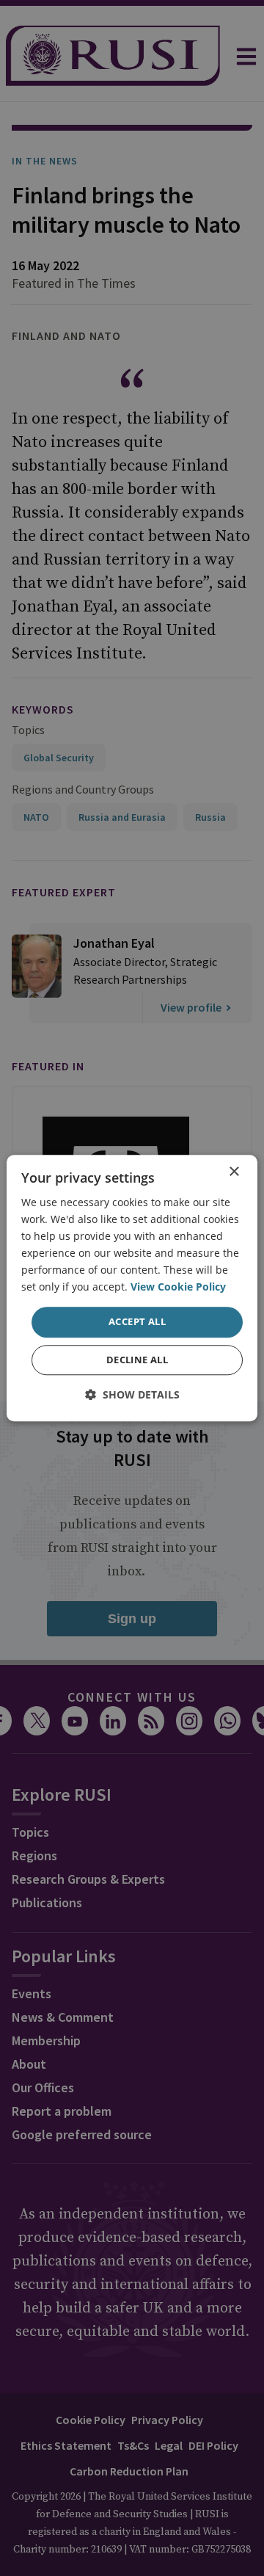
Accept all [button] (137, 1322)
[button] (132, 1394)
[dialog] (132, 1288)
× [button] (234, 1172)
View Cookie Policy (178, 1287)
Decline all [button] (137, 1360)
